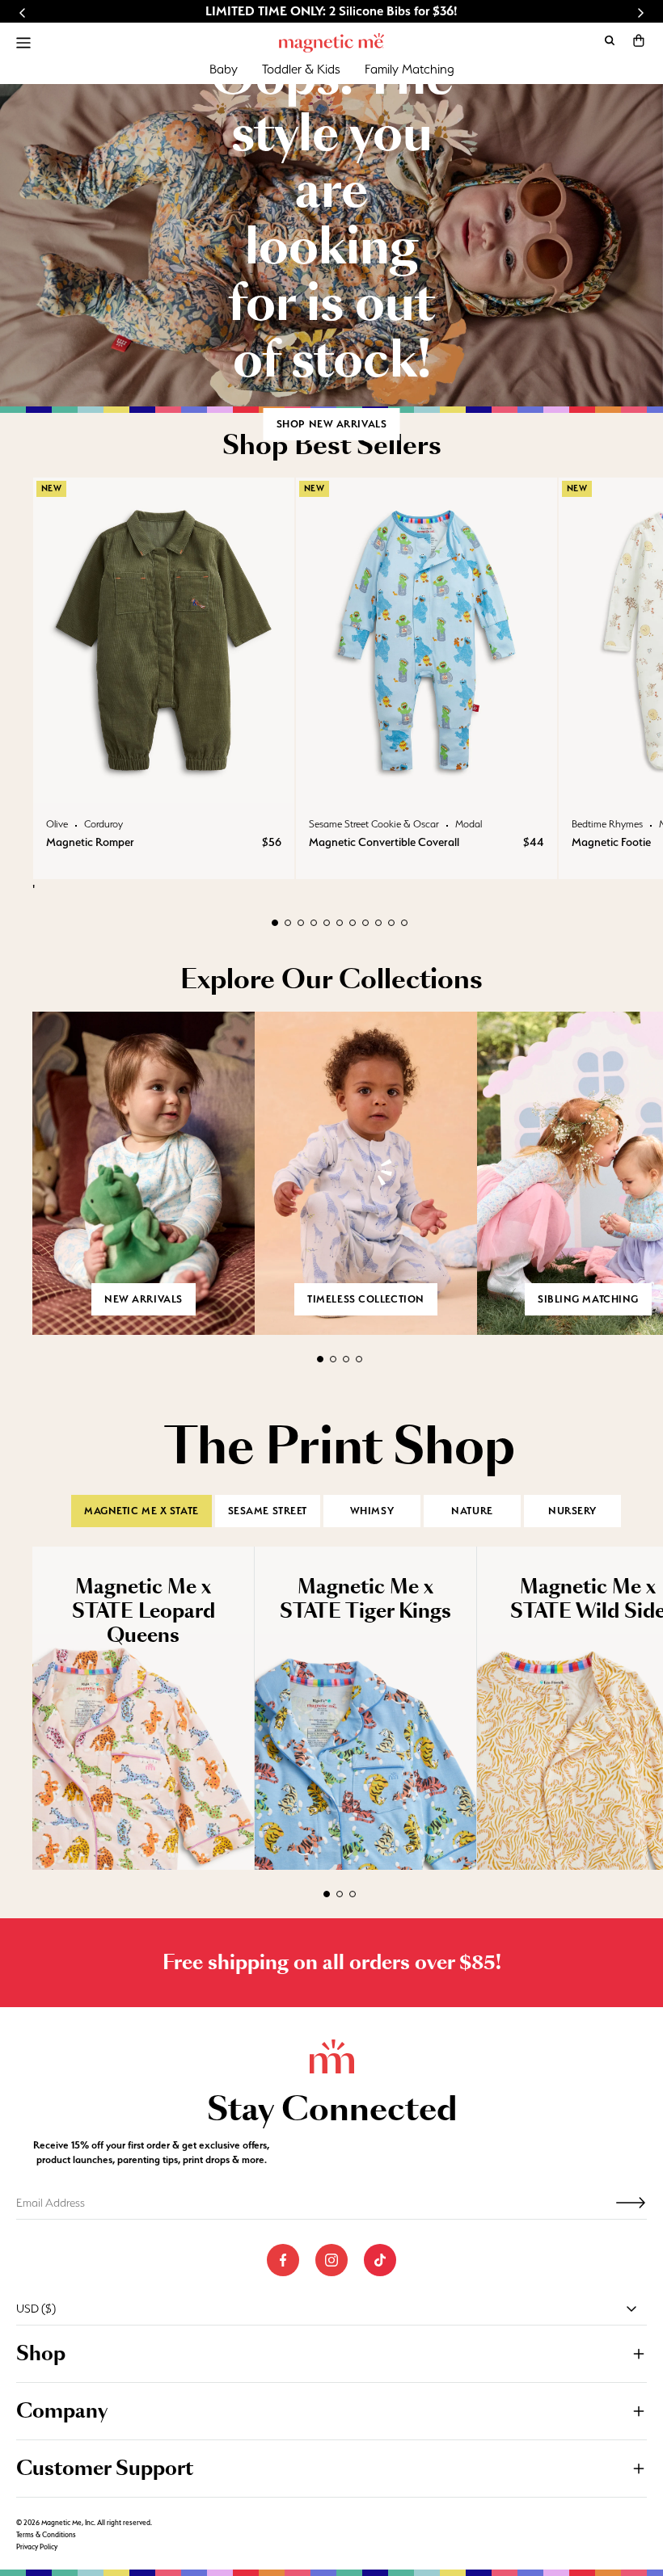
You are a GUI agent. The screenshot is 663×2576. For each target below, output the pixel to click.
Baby (224, 69)
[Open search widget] (610, 40)
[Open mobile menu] (23, 43)
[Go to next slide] (640, 13)
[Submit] (631, 2203)
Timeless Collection (366, 1299)
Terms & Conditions (46, 2535)
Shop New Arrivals (332, 424)
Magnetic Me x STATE (141, 1511)
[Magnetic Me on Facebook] (283, 2260)
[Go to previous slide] (23, 13)
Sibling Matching (588, 1299)
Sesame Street (268, 1511)
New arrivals (144, 1299)
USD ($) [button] (36, 2309)
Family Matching (410, 69)
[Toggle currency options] (631, 2309)
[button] (639, 40)
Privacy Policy (37, 2547)
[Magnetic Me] (331, 43)
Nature (472, 1511)
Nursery (572, 1511)
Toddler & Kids (301, 69)
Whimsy (372, 1511)
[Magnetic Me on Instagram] (331, 2260)
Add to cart (164, 787)
